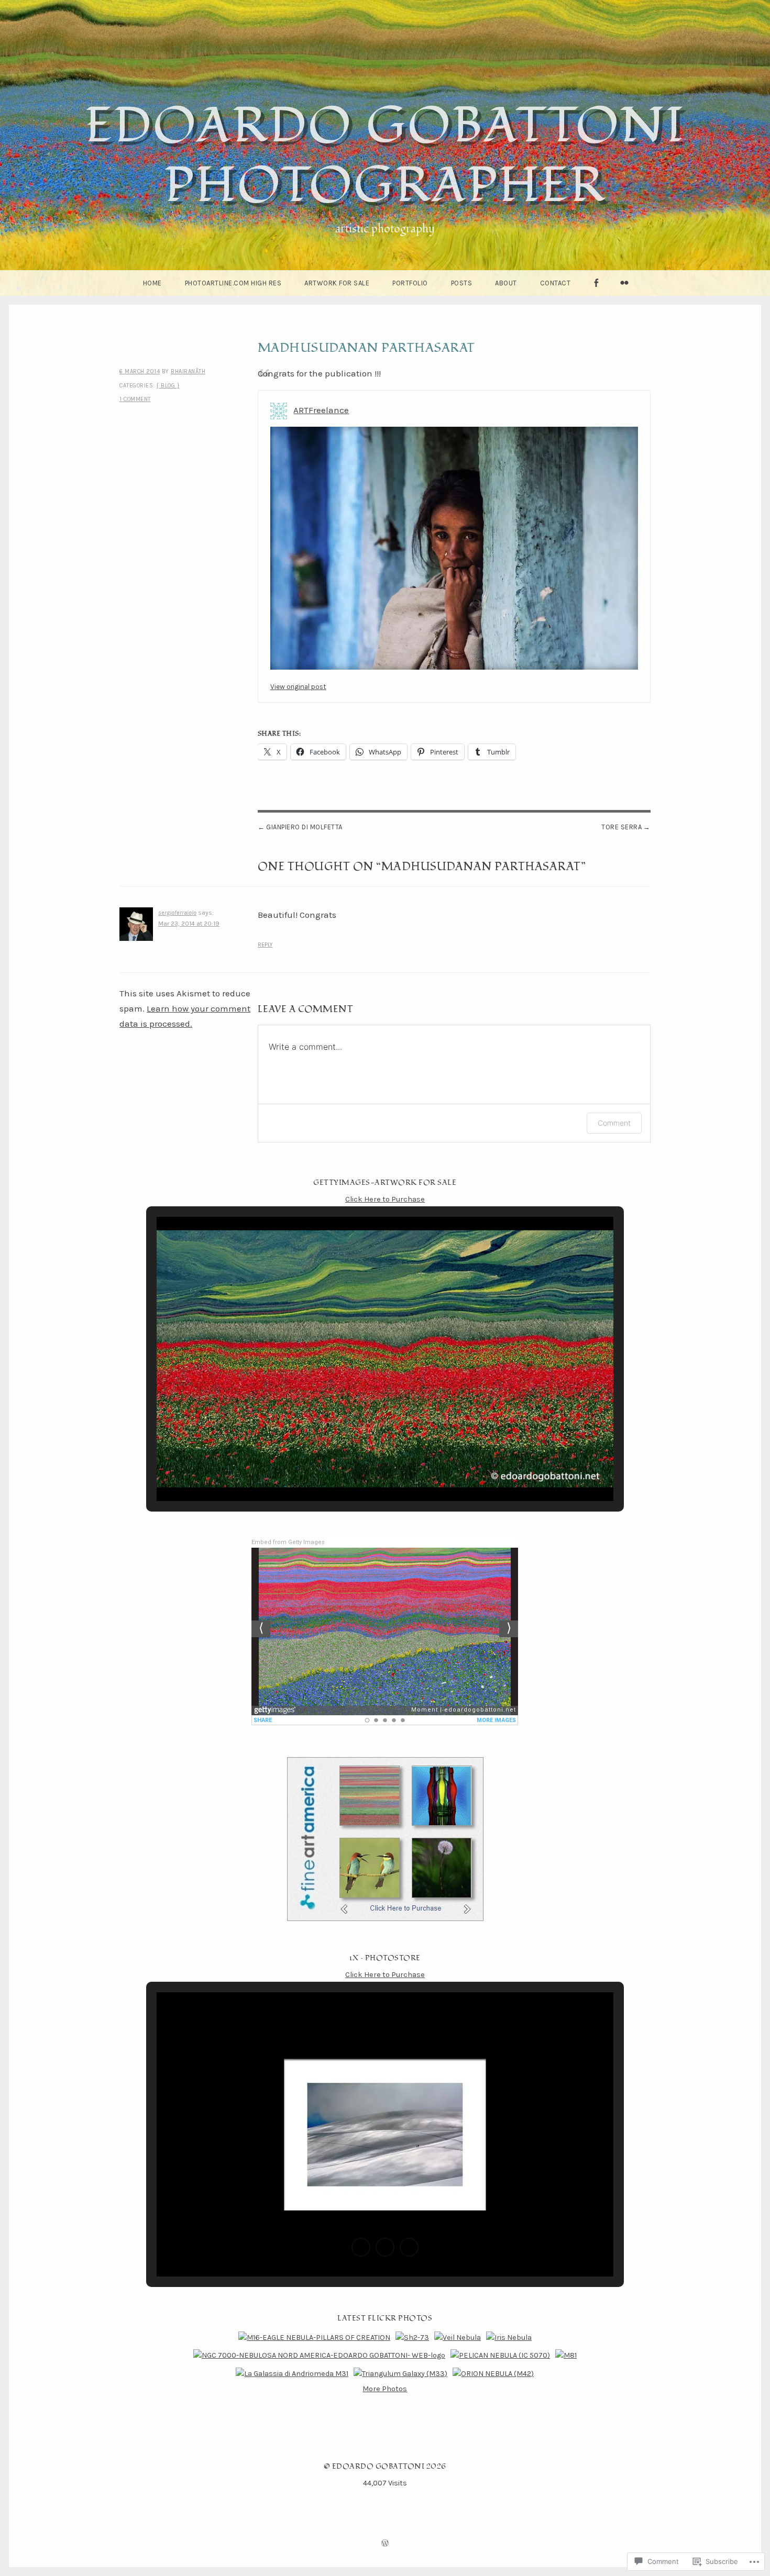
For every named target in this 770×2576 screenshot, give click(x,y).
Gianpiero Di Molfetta (304, 827)
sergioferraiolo (177, 913)
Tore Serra (621, 827)
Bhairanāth (188, 371)
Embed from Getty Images (288, 1542)
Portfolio (410, 283)
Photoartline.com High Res (233, 283)
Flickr (624, 296)
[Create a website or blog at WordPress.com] (385, 2544)
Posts (462, 283)
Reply (265, 945)
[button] (361, 1471)
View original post (298, 687)
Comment (614, 1123)
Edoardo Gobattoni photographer (385, 156)
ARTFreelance (321, 410)
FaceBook (596, 296)
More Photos (385, 2389)
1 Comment (135, 399)
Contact (555, 283)
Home (152, 283)
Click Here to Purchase (385, 1199)
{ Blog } (168, 386)
